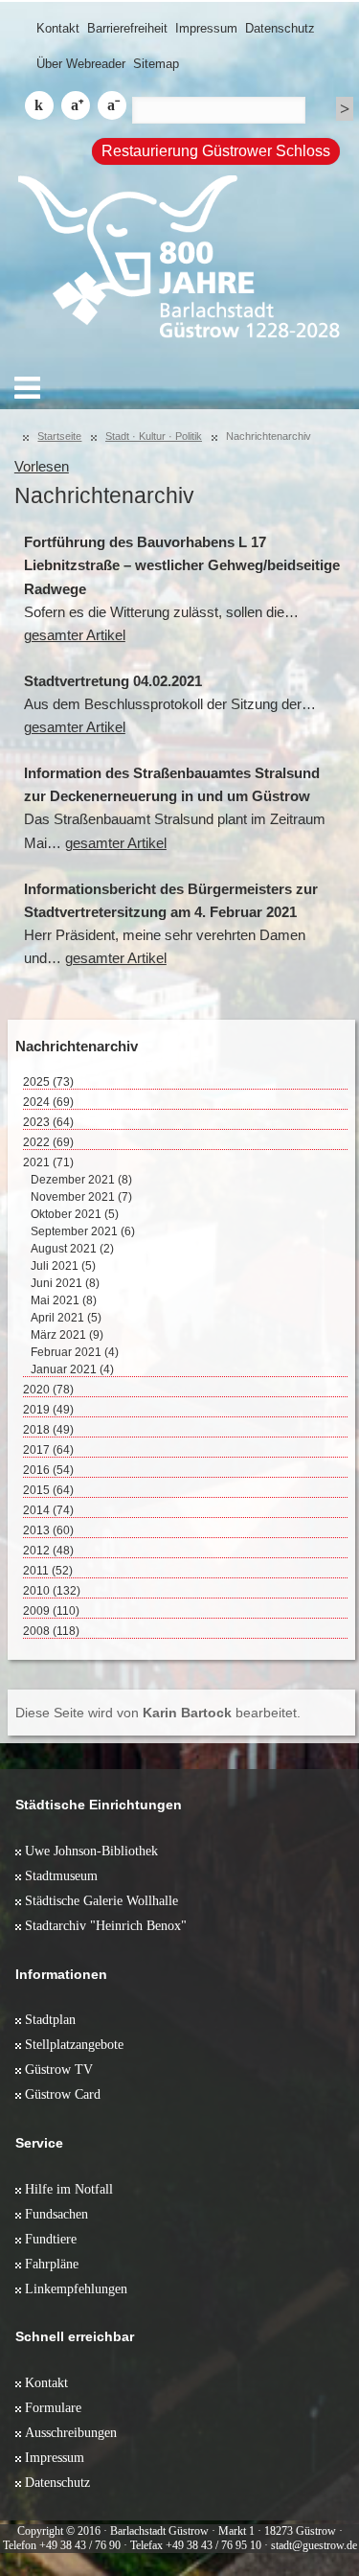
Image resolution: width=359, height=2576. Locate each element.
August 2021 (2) (72, 1249)
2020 (48, 1390)
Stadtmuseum (61, 1875)
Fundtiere (51, 2239)
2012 (48, 1551)
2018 (48, 1430)
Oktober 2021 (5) (75, 1214)
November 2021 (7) (81, 1197)
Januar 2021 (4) (72, 1369)
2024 (48, 1102)
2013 (48, 1530)
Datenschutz (280, 28)
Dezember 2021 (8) (81, 1180)
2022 (48, 1142)
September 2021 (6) (83, 1231)
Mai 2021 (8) (64, 1300)
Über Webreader (81, 64)
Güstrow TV (59, 2069)
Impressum (206, 28)
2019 (48, 1410)
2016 (48, 1470)
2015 (48, 1490)
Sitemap (156, 64)
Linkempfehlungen (76, 2288)
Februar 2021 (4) (75, 1352)
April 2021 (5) (66, 1318)
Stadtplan (50, 2019)
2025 (48, 1082)
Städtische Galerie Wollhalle (101, 1900)
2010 (52, 1591)
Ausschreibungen (71, 2432)
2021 (48, 1162)
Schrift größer (76, 105)
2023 (48, 1122)
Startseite (59, 436)
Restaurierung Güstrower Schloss (216, 151)
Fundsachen (56, 2214)
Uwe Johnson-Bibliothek (91, 1851)
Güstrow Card (63, 2094)
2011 (48, 1571)
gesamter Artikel (75, 635)
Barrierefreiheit (127, 28)
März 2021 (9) (67, 1335)
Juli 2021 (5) (63, 1266)
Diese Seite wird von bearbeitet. (158, 1713)
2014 (48, 1510)
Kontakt (58, 28)
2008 (51, 1631)
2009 (51, 1611)
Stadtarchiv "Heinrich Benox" (106, 1925)
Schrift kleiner (112, 105)
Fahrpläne (52, 2264)
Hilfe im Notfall (69, 2189)
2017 (48, 1450)
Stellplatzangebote (74, 2044)
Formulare (53, 2407)
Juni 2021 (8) (65, 1283)
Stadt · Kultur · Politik (154, 436)
